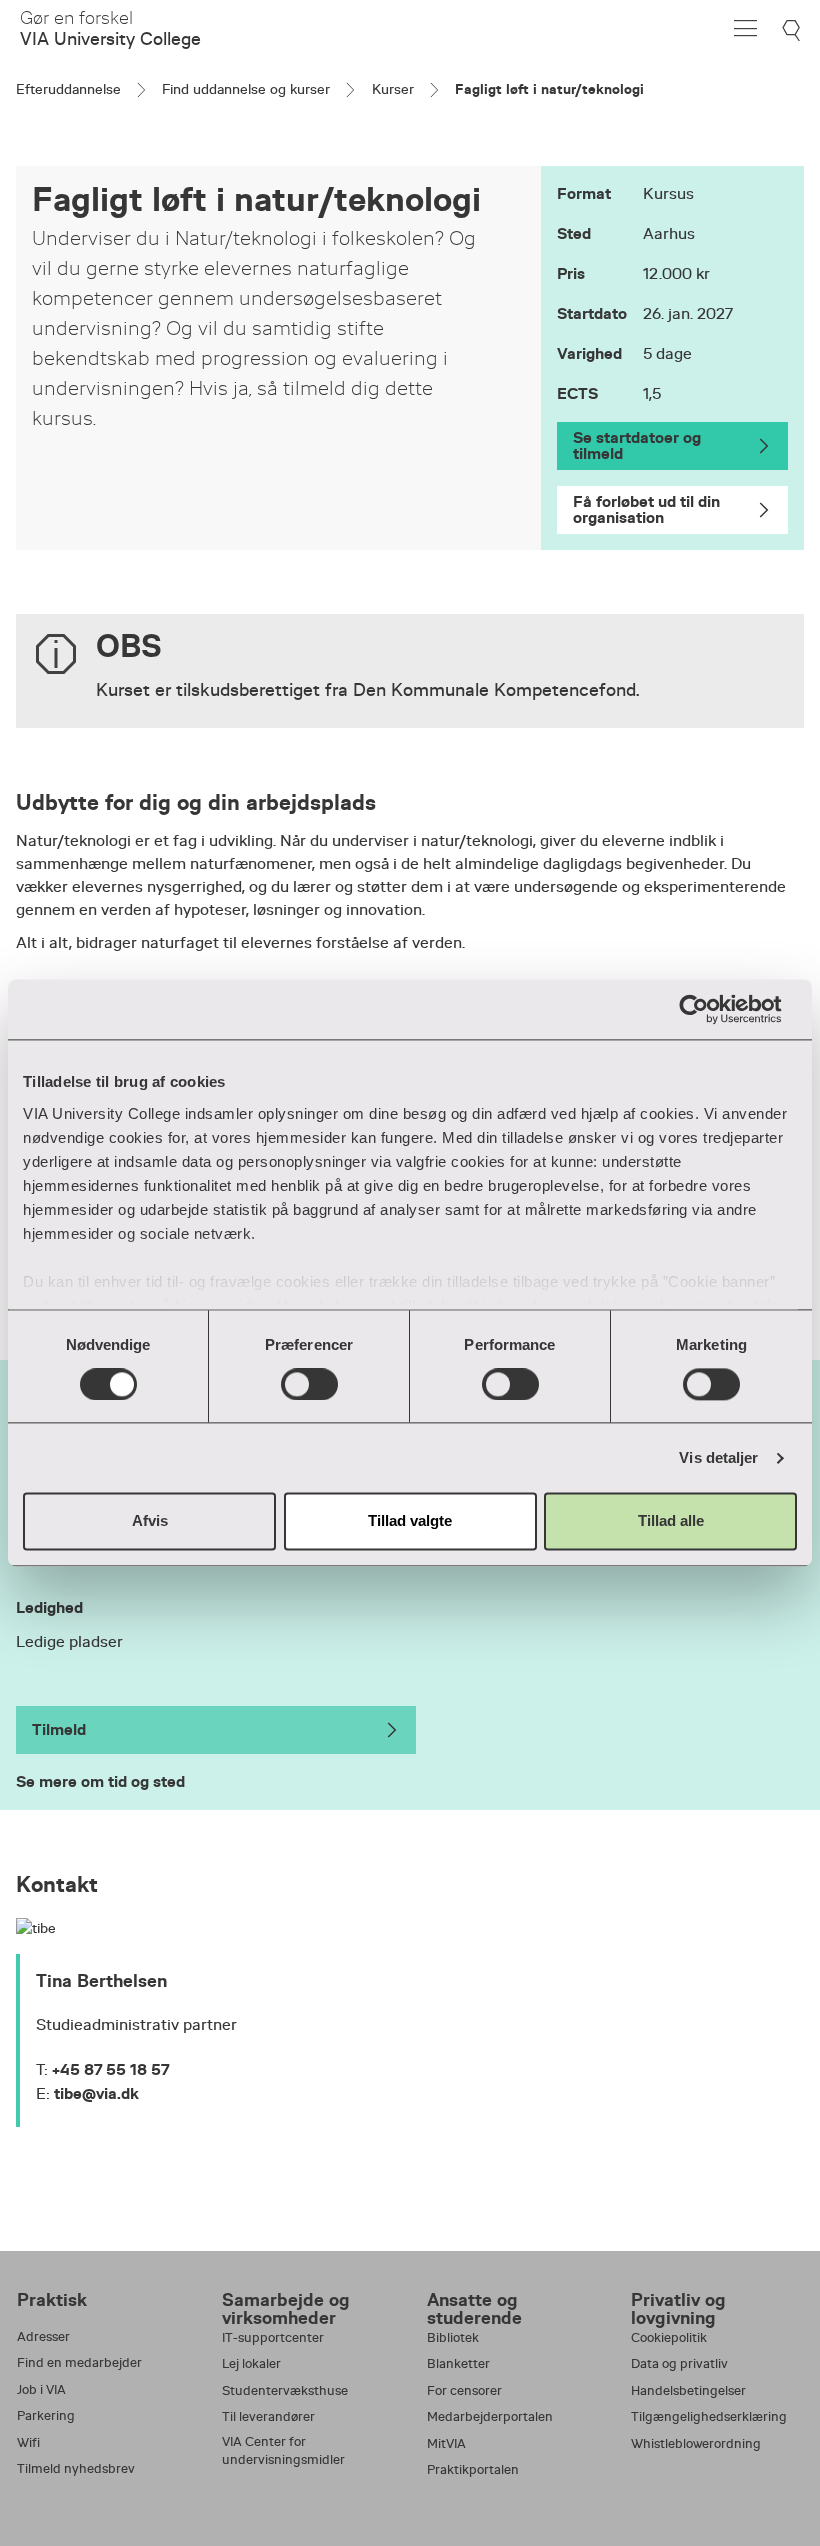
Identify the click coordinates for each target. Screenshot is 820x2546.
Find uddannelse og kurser (246, 89)
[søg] (793, 30)
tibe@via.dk (96, 2093)
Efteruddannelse (68, 89)
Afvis (150, 1521)
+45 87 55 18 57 (110, 2069)
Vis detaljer (718, 1457)
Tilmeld (59, 1729)
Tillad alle (671, 1521)
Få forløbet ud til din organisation (646, 509)
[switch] (309, 1384)
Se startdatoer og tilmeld (637, 445)
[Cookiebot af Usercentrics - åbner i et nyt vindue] (709, 1009)
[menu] (745, 28)
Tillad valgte (410, 1521)
